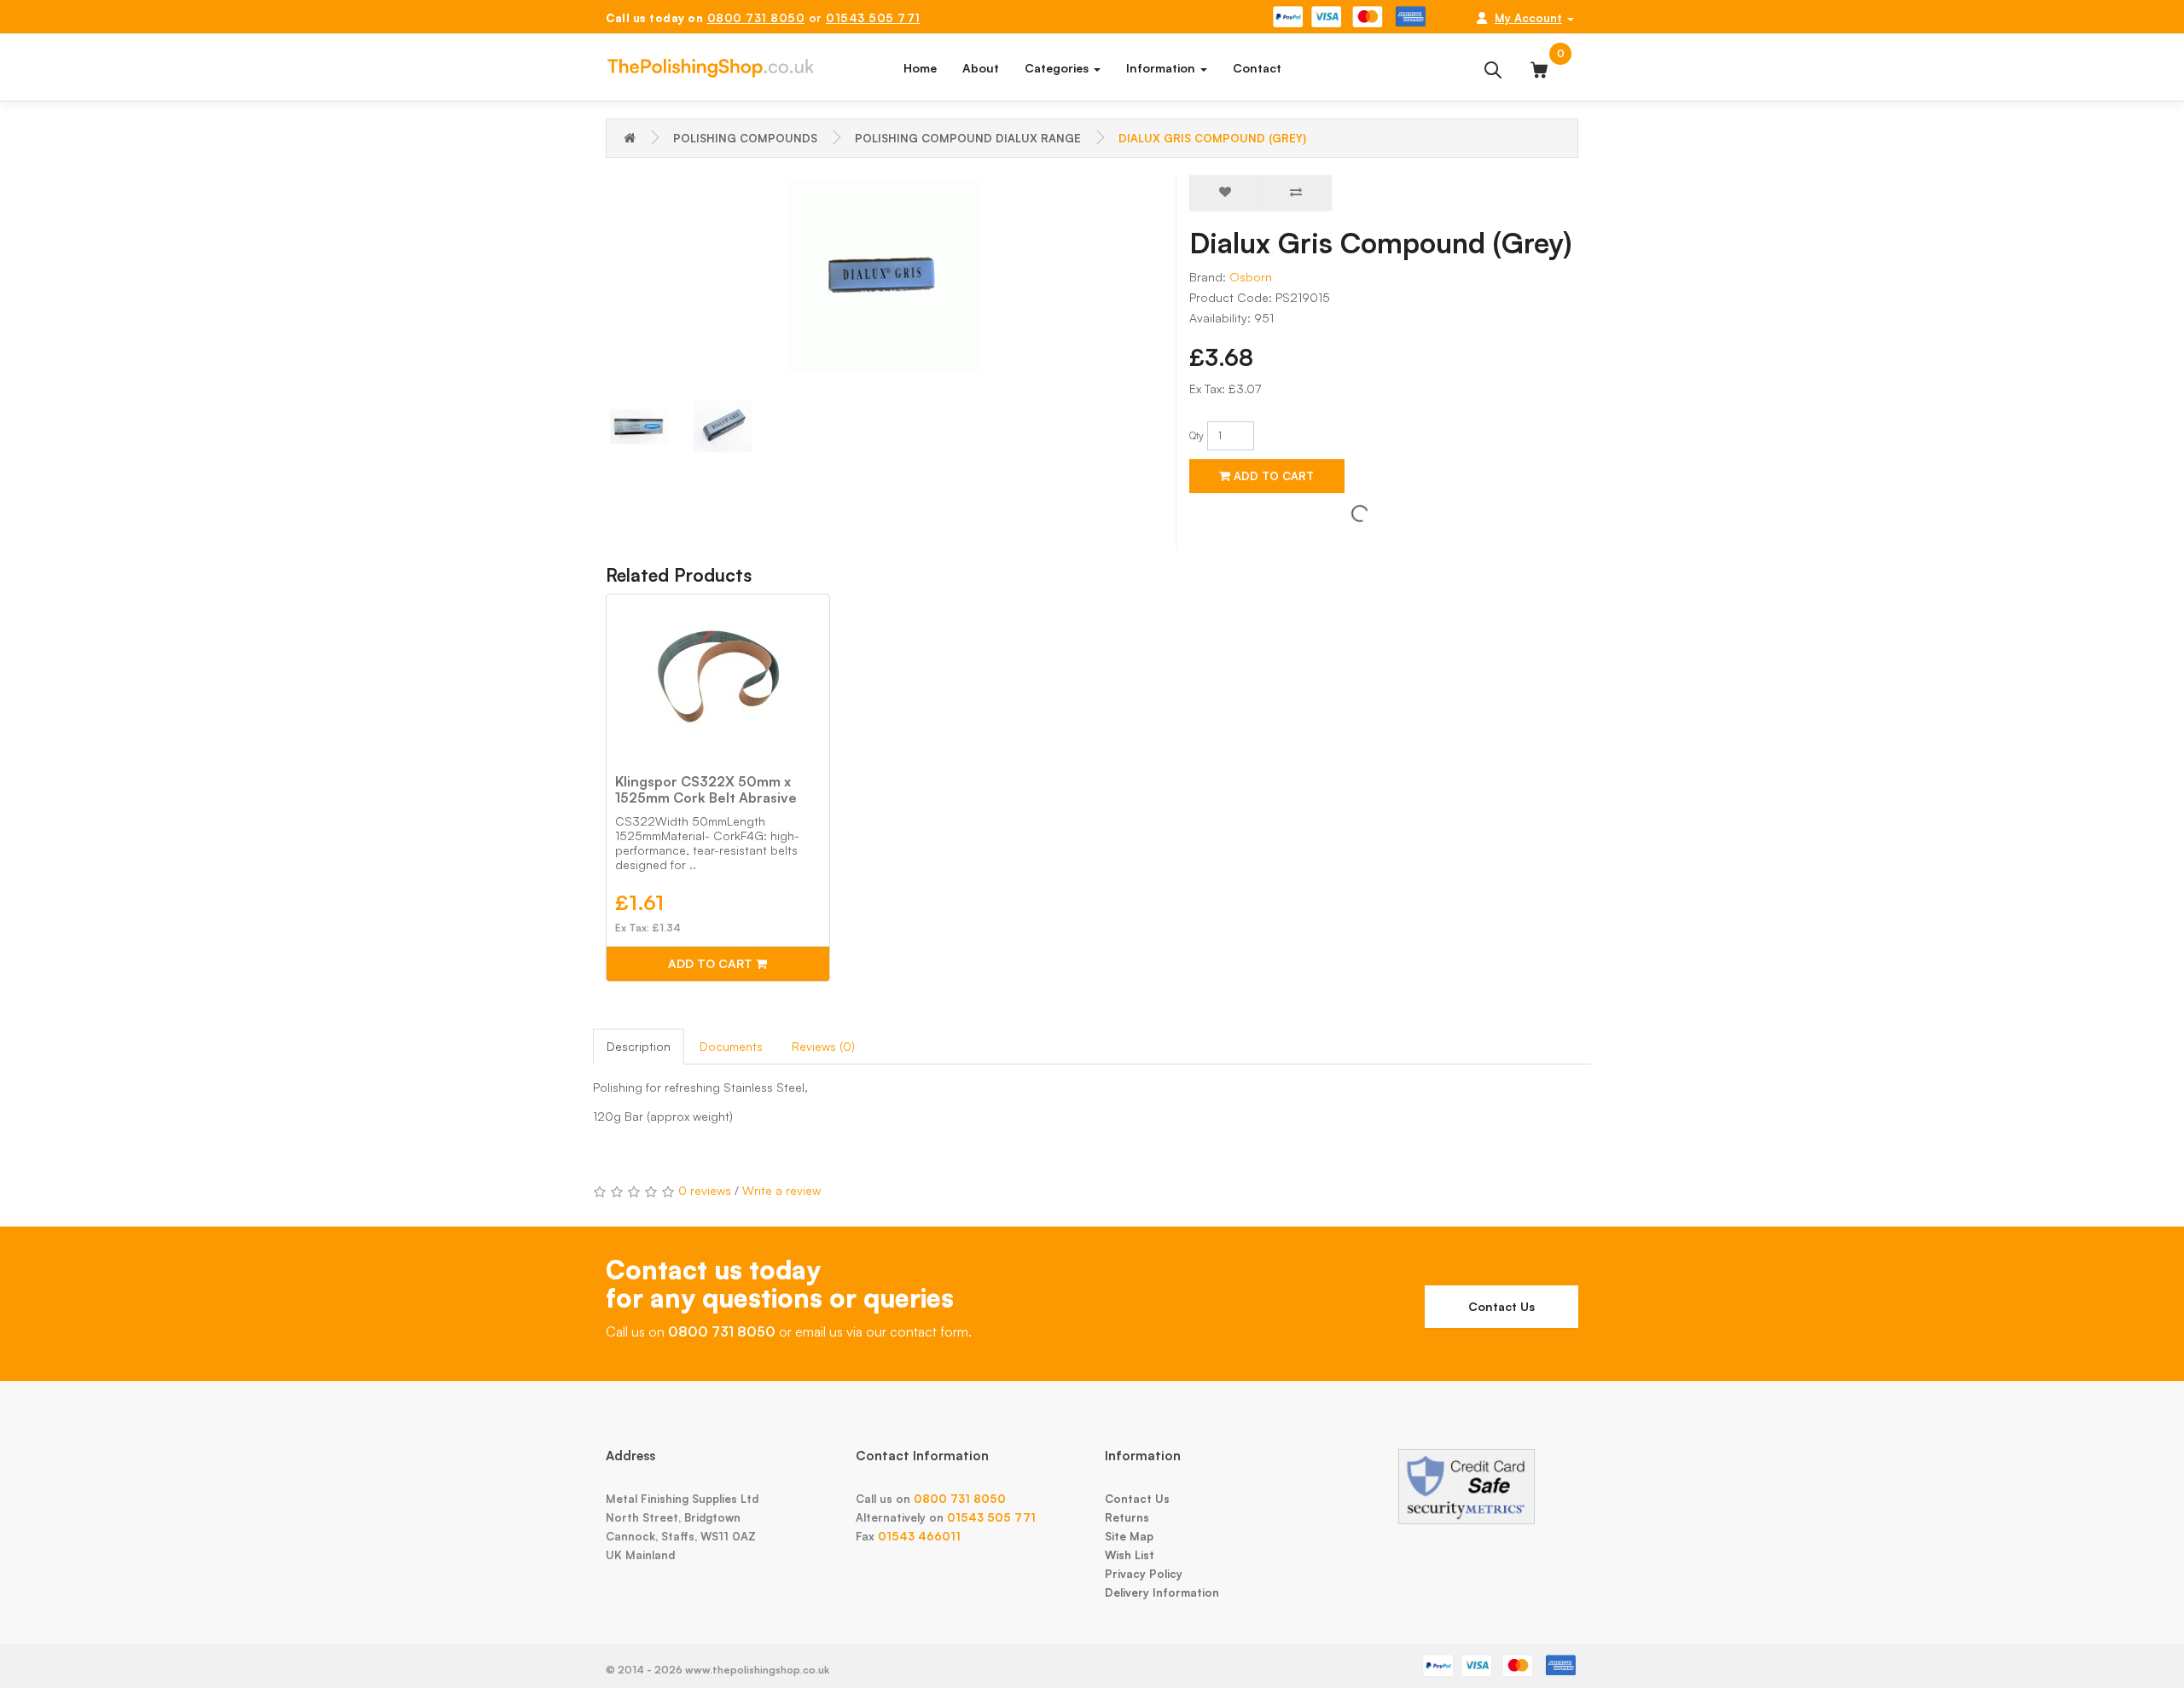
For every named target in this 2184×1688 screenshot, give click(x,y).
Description (639, 1046)
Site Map (1129, 1536)
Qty (1197, 435)
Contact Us (1501, 1306)
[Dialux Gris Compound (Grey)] (884, 276)
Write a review (781, 1190)
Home (920, 68)
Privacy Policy (1144, 1574)
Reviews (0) (823, 1046)
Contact (1257, 68)
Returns (1127, 1517)
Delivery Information (1162, 1592)
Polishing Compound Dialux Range (968, 138)
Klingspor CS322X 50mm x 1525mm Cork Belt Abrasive (706, 789)
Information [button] (1162, 68)
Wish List (1130, 1555)
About (981, 68)
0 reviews (705, 1190)
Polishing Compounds (745, 138)
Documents (731, 1046)
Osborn (1251, 277)
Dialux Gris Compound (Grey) (1212, 138)
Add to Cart (1272, 476)
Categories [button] (1058, 68)
